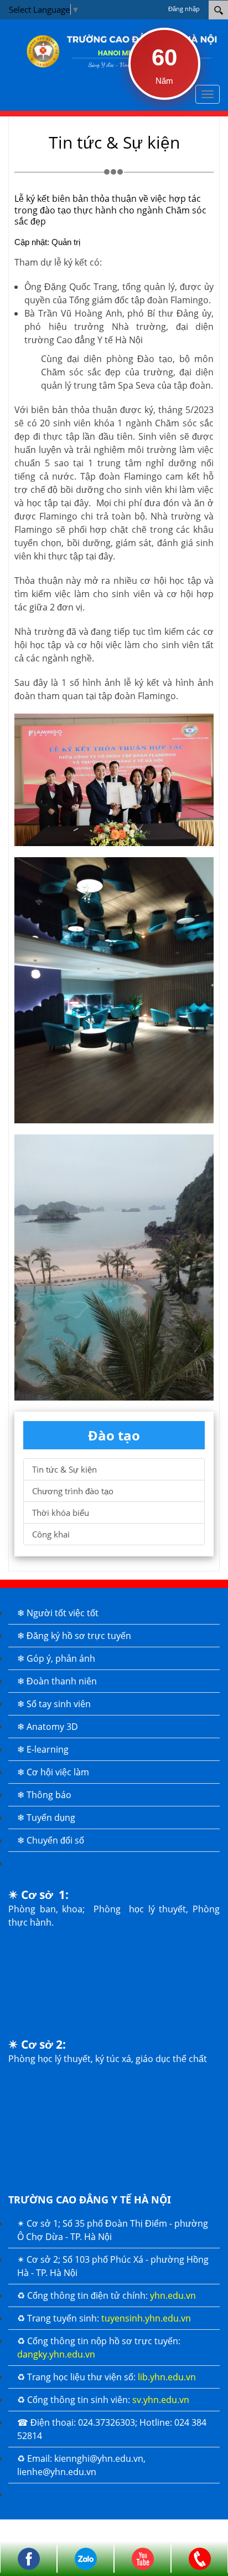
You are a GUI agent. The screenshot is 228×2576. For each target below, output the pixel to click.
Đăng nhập (184, 9)
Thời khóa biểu (61, 1513)
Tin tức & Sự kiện (64, 1469)
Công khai (51, 1534)
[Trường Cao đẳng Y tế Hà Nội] (117, 50)
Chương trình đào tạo (73, 1491)
